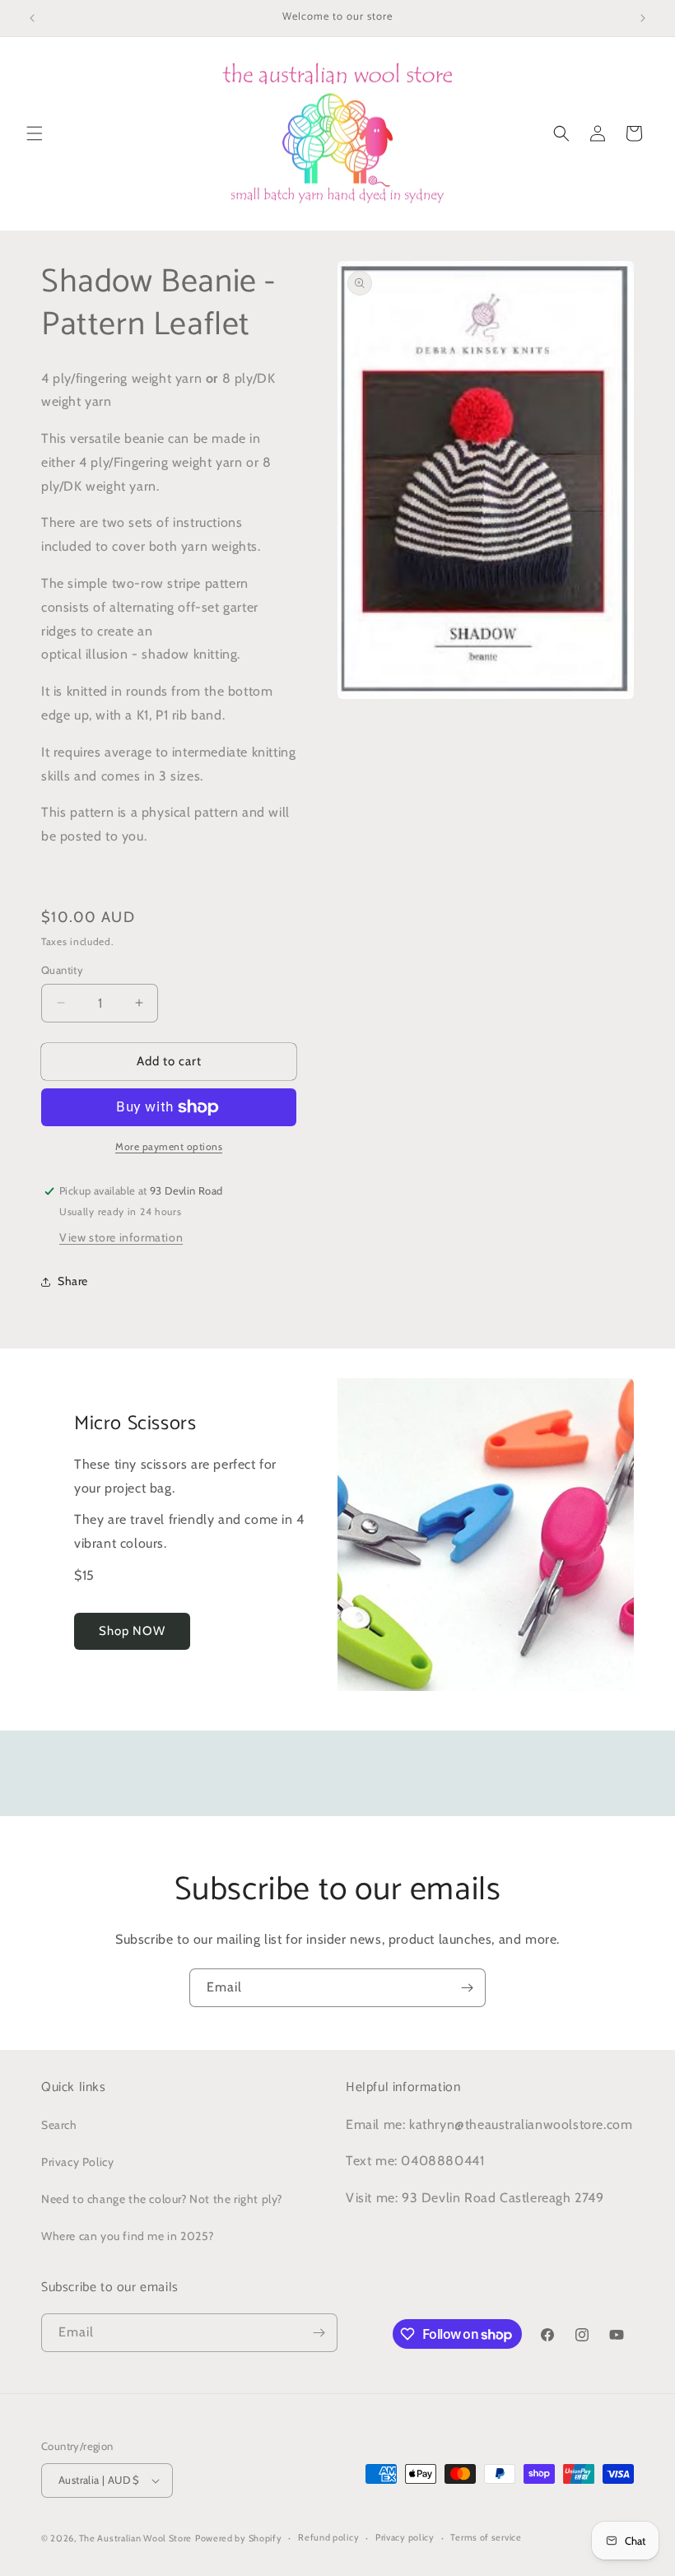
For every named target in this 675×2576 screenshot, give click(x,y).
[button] (35, 133)
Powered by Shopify (239, 2538)
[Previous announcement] (32, 18)
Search (59, 2125)
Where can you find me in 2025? (128, 2236)
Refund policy (328, 2537)
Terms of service (486, 2537)
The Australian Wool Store (136, 2538)
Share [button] (73, 1281)
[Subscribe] (467, 1988)
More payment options (169, 1146)
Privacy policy (405, 2537)
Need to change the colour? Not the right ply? (162, 2199)
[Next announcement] (643, 18)
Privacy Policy (77, 2162)
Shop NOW (132, 1631)
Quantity (62, 970)
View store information (121, 1237)
